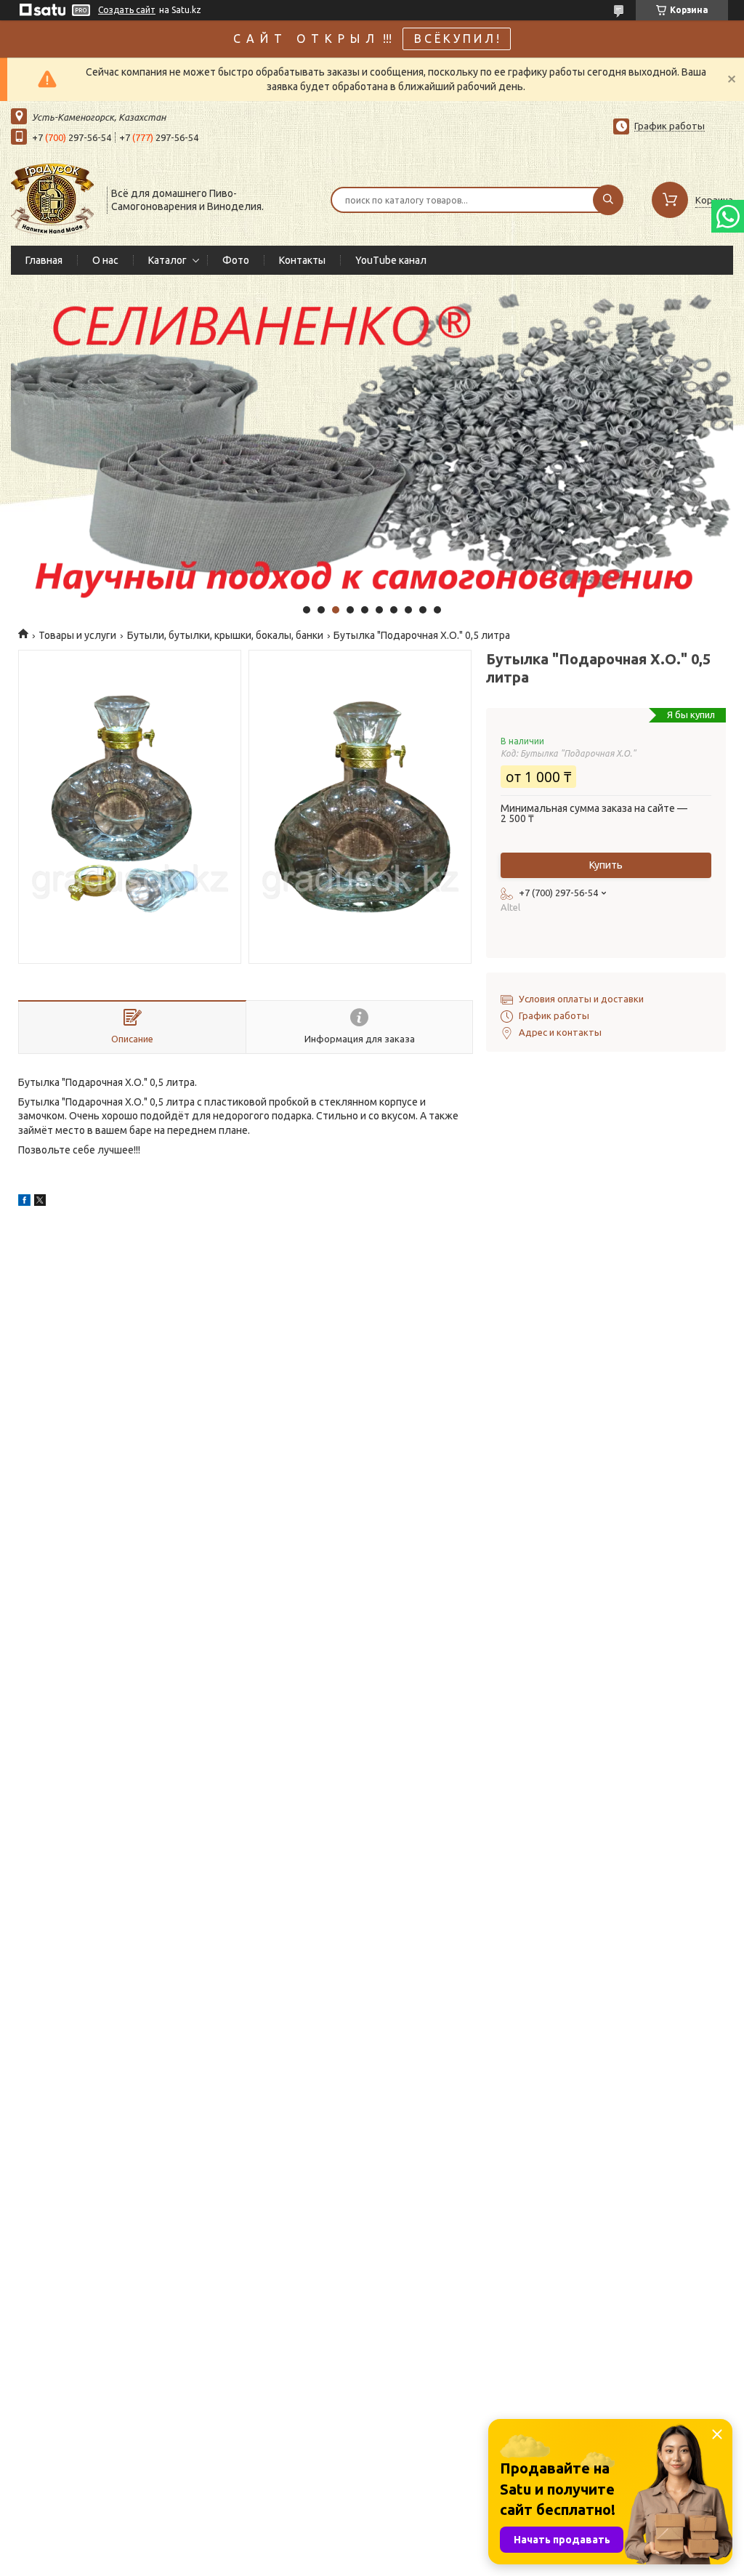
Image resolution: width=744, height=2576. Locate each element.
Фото (236, 260)
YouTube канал (391, 260)
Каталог (167, 260)
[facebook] (24, 1202)
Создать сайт (127, 10)
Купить (606, 865)
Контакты (302, 260)
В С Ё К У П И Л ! (457, 39)
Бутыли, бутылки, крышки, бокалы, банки (225, 635)
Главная (44, 260)
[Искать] (608, 200)
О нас (105, 260)
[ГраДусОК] (52, 198)
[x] (40, 1202)
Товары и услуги (77, 635)
